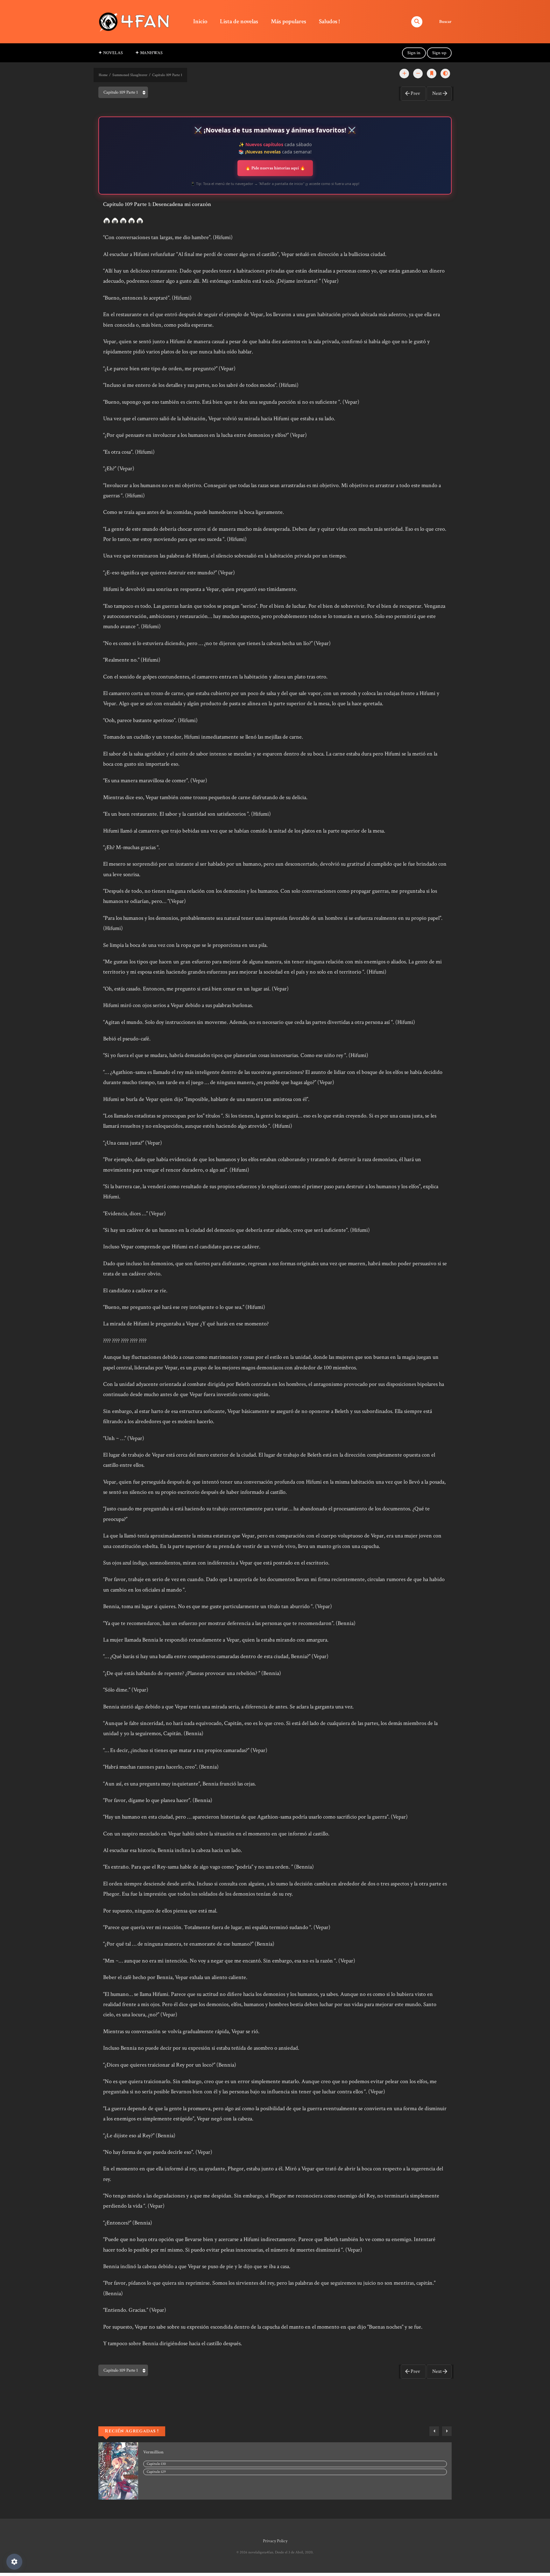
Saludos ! (329, 21)
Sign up (439, 53)
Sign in (414, 53)
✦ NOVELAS (111, 53)
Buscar (445, 22)
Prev (415, 93)
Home (103, 75)
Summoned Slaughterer (130, 75)
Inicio (200, 21)
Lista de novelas (239, 21)
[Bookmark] (432, 74)
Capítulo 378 (157, 2464)
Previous (434, 2431)
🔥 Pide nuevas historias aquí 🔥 (275, 168)
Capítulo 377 (157, 2472)
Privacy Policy (275, 2541)
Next (437, 93)
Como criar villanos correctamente (176, 2452)
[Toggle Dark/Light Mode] (445, 74)
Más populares (289, 21)
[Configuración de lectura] (14, 2562)
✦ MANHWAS (149, 53)
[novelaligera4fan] (135, 21)
